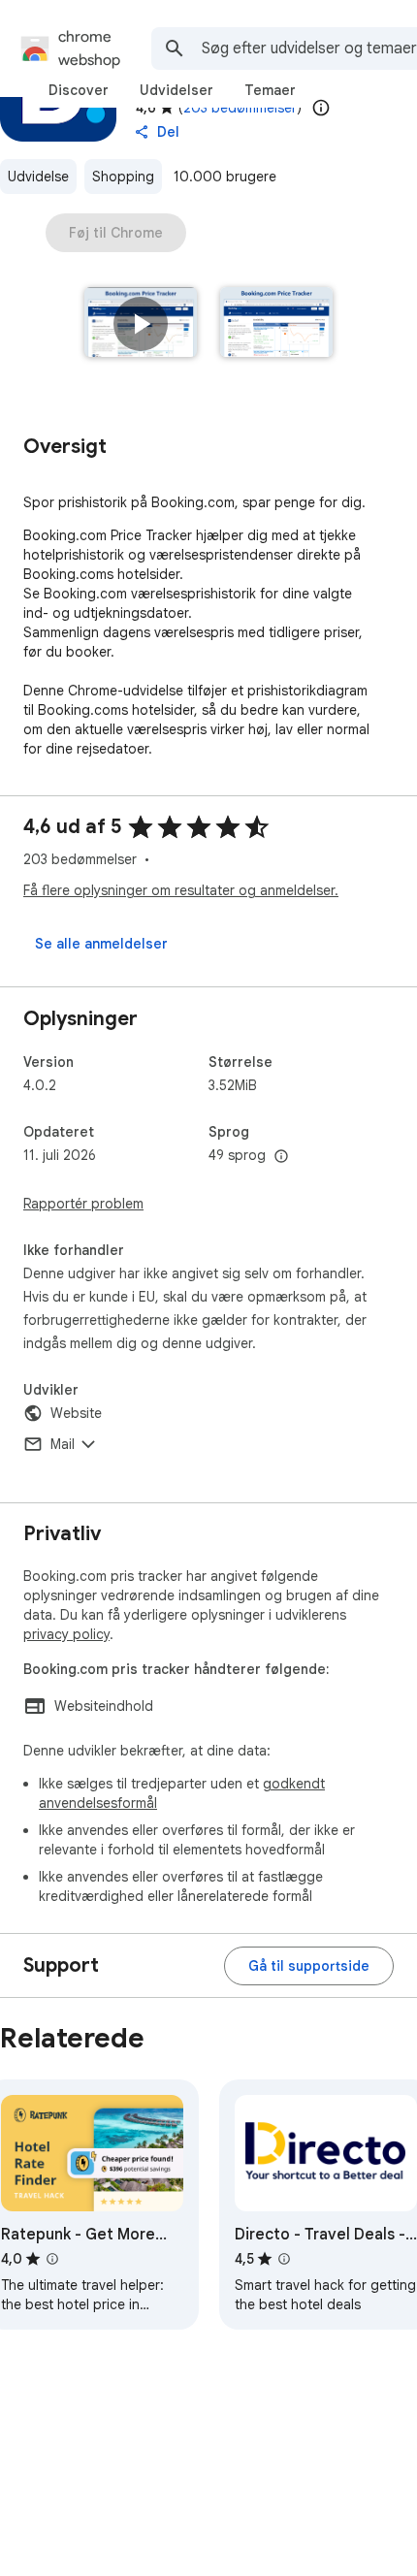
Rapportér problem (83, 1204)
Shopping (123, 177)
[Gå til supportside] (309, 1966)
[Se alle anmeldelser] (101, 944)
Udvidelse (38, 177)
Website (76, 1413)
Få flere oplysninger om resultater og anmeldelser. (181, 890)
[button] (141, 324)
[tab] (79, 90)
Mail (63, 1444)
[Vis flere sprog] (281, 1157)
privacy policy (66, 1634)
